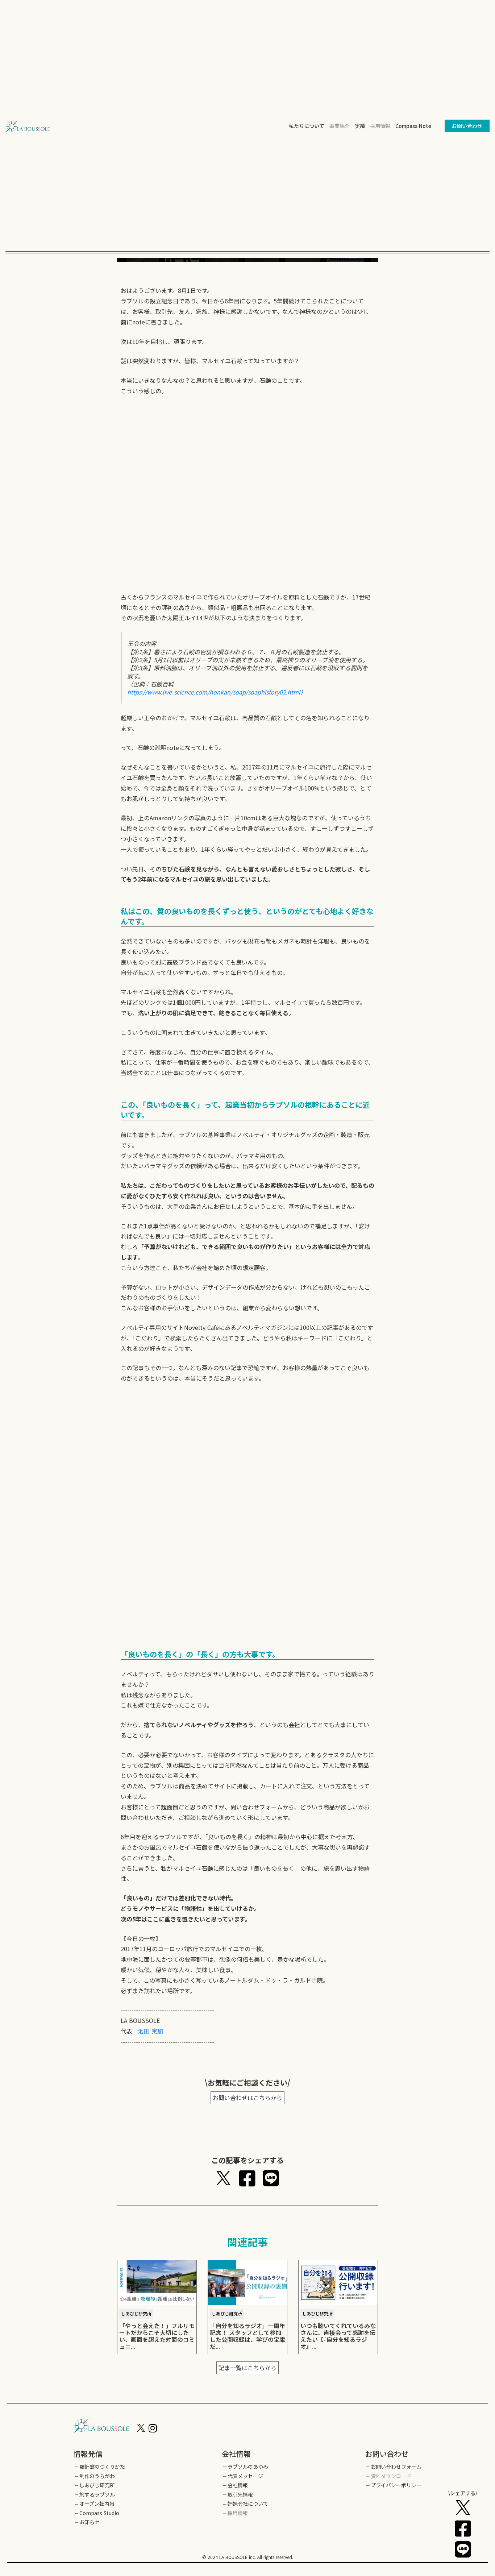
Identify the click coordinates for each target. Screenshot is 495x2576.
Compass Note (413, 126)
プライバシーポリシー (396, 2485)
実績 (360, 126)
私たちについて (307, 126)
